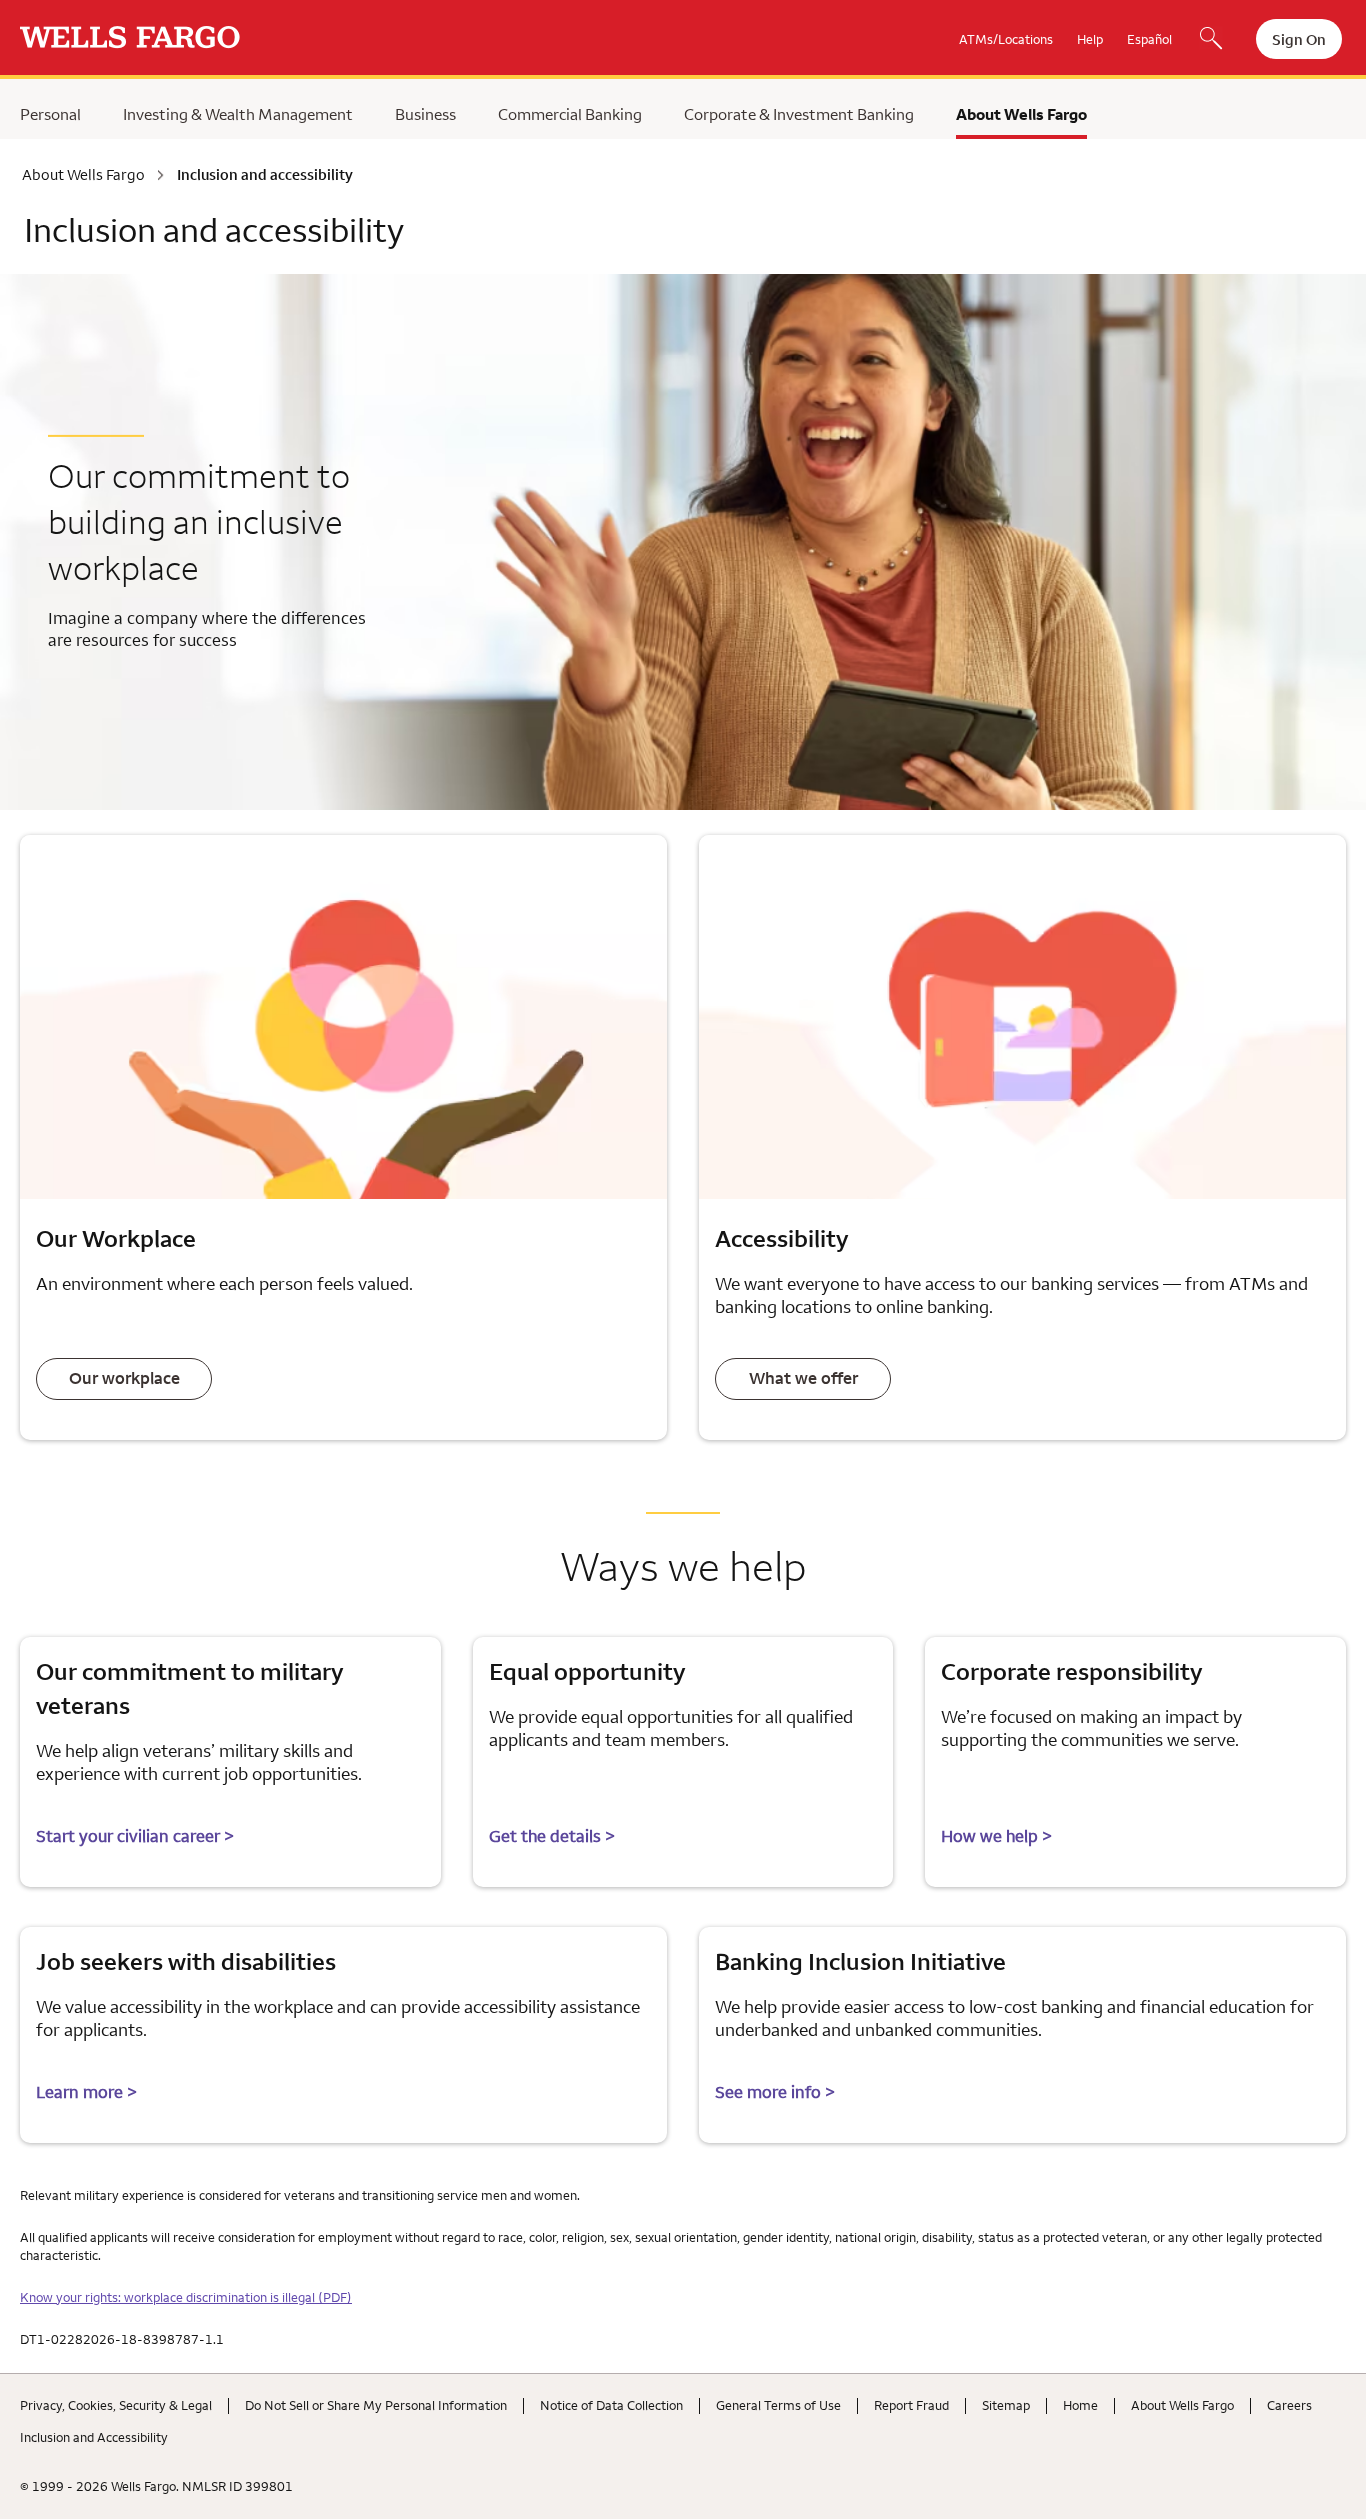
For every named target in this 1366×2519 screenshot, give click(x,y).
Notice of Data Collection (611, 2405)
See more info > (775, 2092)
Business (425, 114)
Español (1149, 39)
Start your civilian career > (135, 1836)
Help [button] (1090, 39)
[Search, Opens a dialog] (1211, 40)
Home (1080, 2405)
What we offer (803, 1378)
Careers (1289, 2405)
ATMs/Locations (1006, 39)
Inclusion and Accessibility (94, 2437)
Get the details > (552, 1836)
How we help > (996, 1836)
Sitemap (1006, 2405)
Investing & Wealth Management (238, 114)
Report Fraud (911, 2405)
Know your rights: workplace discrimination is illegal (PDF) (186, 2297)
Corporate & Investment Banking (799, 114)
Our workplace (124, 1378)
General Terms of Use (778, 2405)
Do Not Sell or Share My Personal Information (376, 2405)
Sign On (1299, 39)
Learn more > (86, 2092)
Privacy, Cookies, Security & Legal (116, 2405)
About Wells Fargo (1021, 114)
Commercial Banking (570, 114)
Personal (50, 114)
